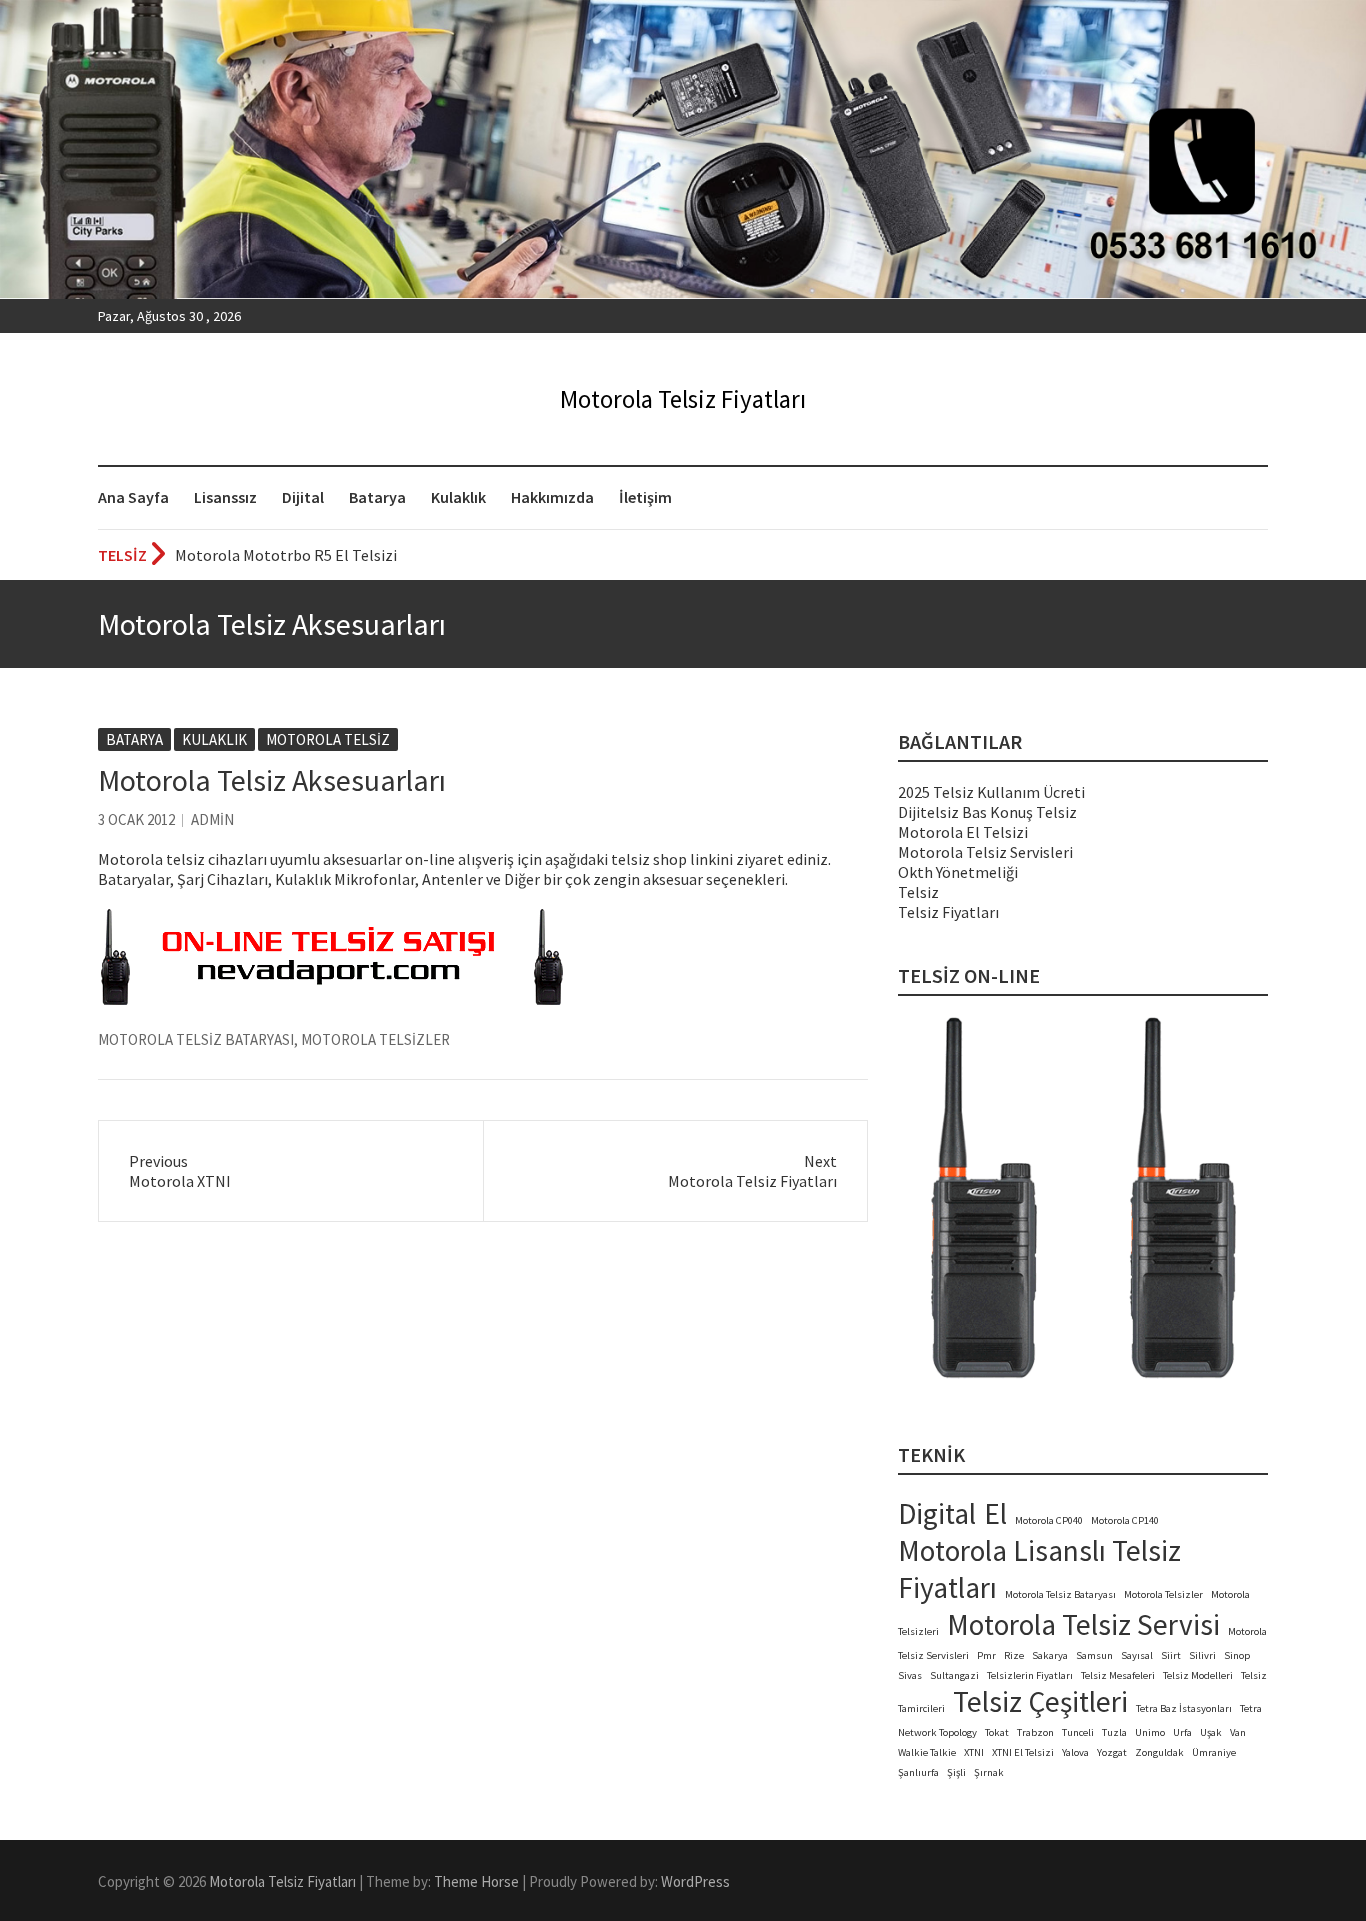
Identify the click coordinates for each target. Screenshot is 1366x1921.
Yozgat (1112, 1752)
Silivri (1202, 1655)
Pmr (986, 1655)
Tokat (997, 1732)
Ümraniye (1214, 1752)
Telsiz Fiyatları (948, 912)
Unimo (1150, 1732)
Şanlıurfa (918, 1772)
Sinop (1237, 1655)
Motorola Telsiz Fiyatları (683, 399)
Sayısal (1137, 1655)
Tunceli (1078, 1732)
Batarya (377, 497)
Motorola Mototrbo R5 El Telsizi (286, 555)
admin (212, 819)
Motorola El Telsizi (963, 832)
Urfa (1182, 1732)
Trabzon (1035, 1732)
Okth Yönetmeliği (958, 872)
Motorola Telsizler (375, 1039)
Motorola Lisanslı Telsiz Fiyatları (1039, 1569)
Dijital (303, 497)
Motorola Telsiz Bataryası (196, 1039)
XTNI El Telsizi (1023, 1752)
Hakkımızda (552, 497)
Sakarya (1050, 1655)
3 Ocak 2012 (136, 819)
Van (1238, 1732)
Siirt (1171, 1655)
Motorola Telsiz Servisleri (985, 852)
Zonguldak (1159, 1752)
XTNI (974, 1752)
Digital (937, 1513)
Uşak (1211, 1732)
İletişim (645, 497)
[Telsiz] (332, 919)
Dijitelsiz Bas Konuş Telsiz (987, 812)
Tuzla (1114, 1732)
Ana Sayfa (133, 497)
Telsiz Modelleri (1198, 1675)
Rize (1014, 1655)
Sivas (910, 1675)
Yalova (1075, 1752)
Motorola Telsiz (328, 739)
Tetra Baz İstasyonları (1184, 1708)
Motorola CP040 (1049, 1520)
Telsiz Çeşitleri (1040, 1701)
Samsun (1094, 1655)
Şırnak (989, 1772)
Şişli (956, 1772)
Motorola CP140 (1125, 1520)
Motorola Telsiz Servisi (1083, 1624)
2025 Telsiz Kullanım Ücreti (991, 792)
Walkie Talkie (927, 1752)
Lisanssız (225, 497)
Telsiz (918, 892)
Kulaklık (458, 497)
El (995, 1513)
